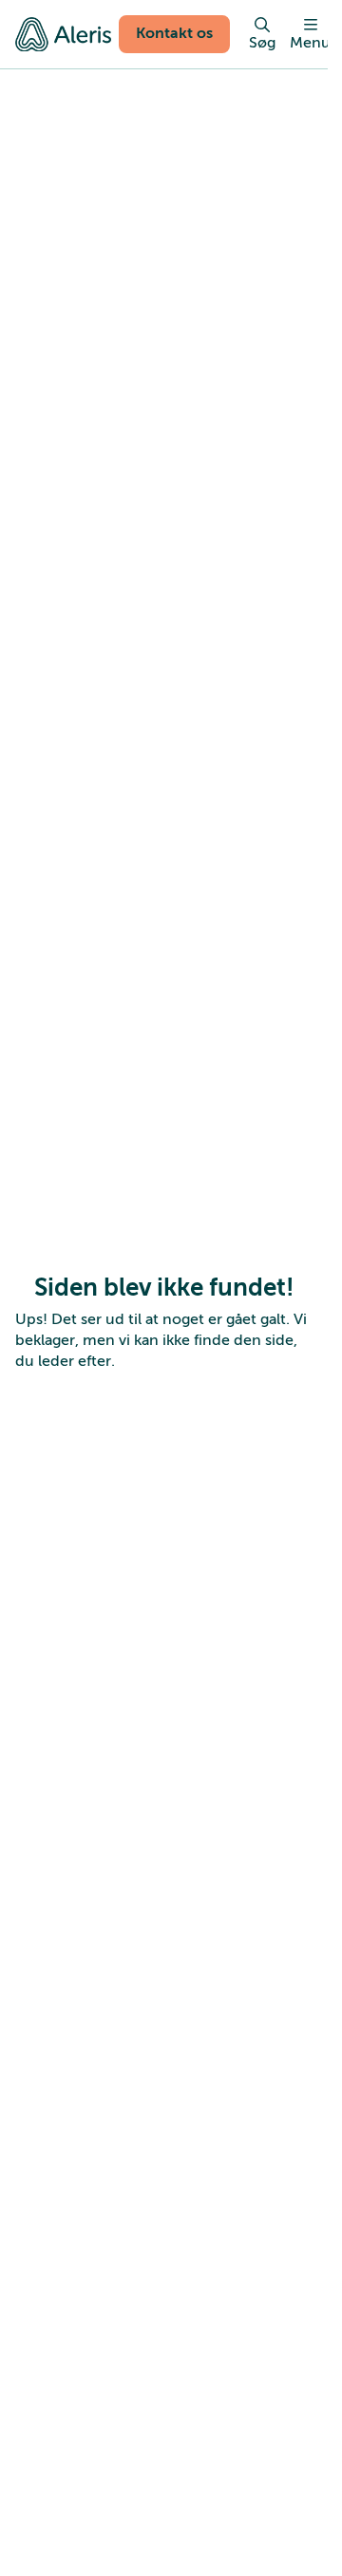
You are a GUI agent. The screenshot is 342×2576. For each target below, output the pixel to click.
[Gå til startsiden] (63, 34)
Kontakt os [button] (174, 33)
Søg (262, 43)
